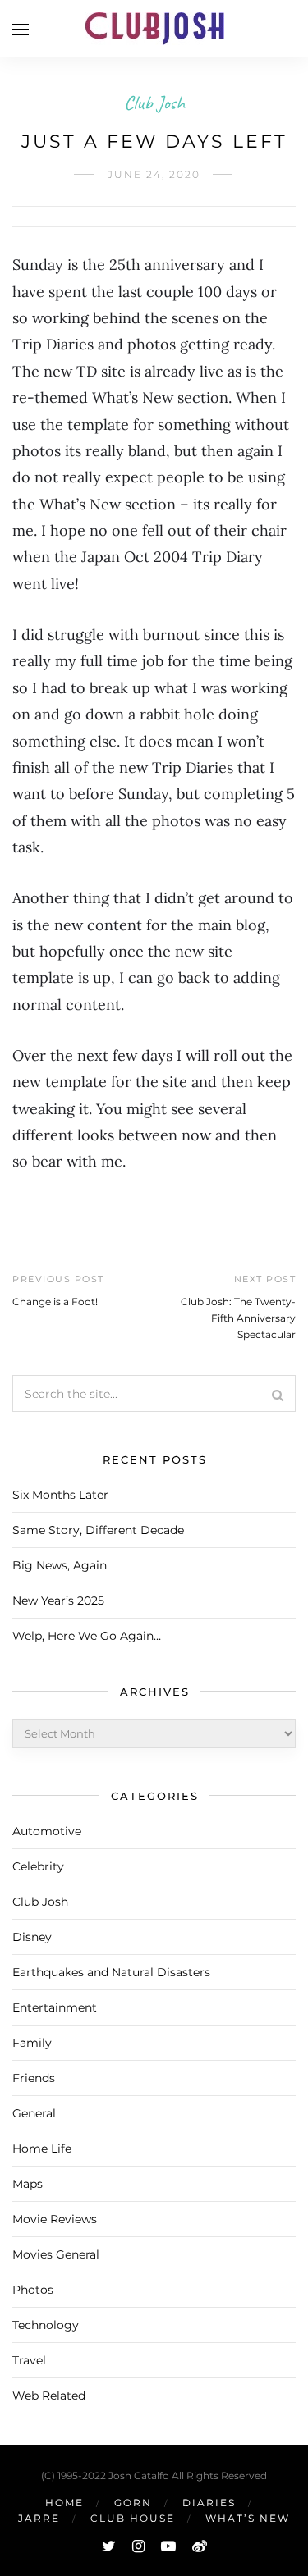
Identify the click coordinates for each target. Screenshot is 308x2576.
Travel (29, 2360)
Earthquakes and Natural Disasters (111, 1972)
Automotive (47, 1831)
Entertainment (55, 2007)
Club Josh (154, 103)
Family (32, 2043)
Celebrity (38, 1866)
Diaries (209, 2503)
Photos (33, 2290)
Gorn (133, 2503)
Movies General (56, 2254)
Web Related (49, 2396)
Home (64, 2503)
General (34, 2113)
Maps (28, 2184)
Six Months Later (60, 1495)
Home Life (42, 2149)
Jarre (39, 2518)
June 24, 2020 (154, 174)
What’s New (248, 2518)
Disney (32, 1937)
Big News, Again (60, 1565)
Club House (133, 2518)
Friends (34, 2078)
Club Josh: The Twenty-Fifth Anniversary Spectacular (238, 1318)
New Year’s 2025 (58, 1601)
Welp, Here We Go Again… (87, 1636)
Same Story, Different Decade (98, 1530)
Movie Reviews (55, 2219)
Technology (46, 2325)
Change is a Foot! (55, 1302)
